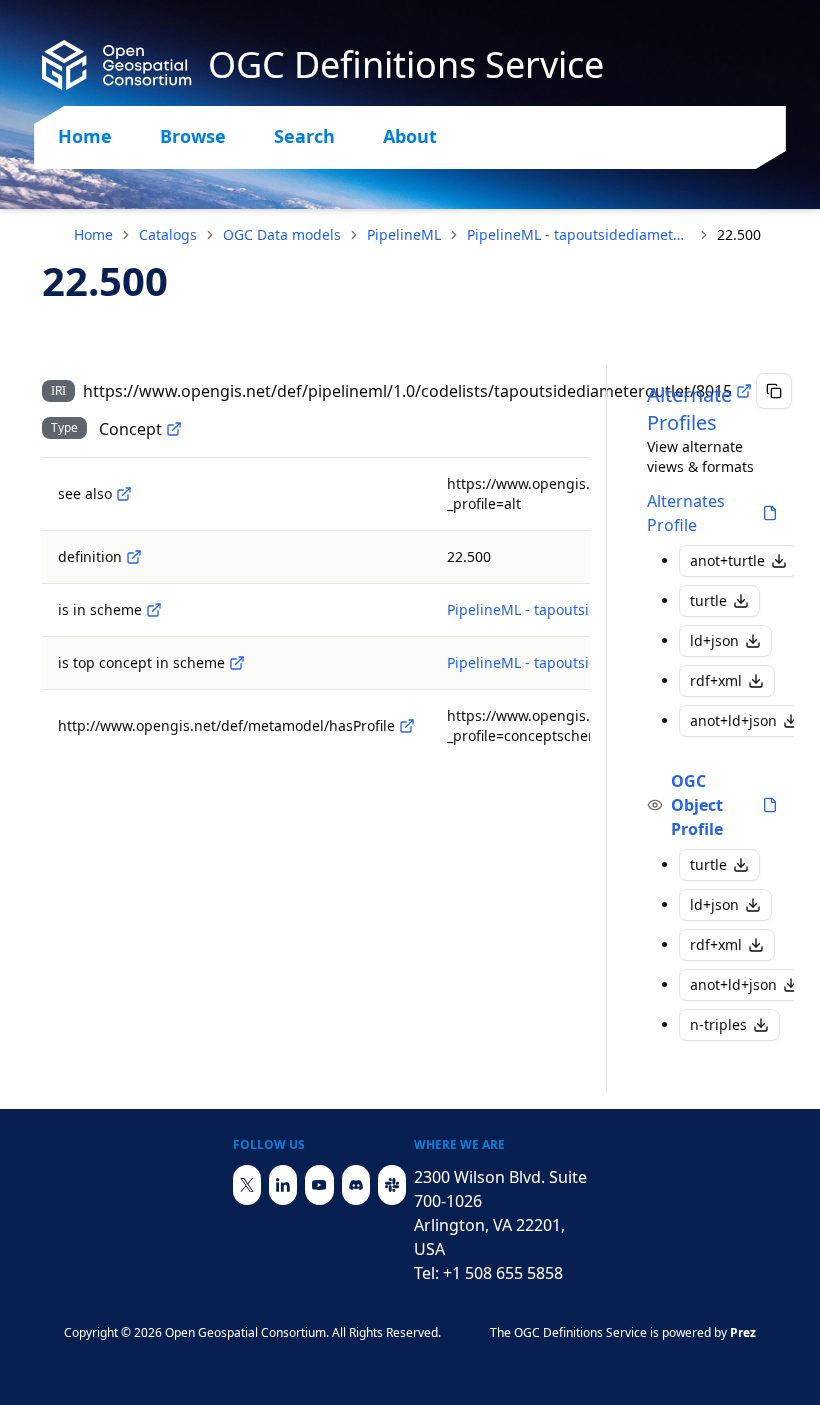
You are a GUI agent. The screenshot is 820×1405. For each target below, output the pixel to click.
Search (304, 136)
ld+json (714, 640)
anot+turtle (727, 560)
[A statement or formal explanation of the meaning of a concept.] (134, 557)
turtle (708, 600)
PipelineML (404, 234)
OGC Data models (282, 234)
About (410, 136)
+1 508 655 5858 (503, 1273)
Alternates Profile (686, 513)
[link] (739, 235)
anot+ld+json (733, 720)
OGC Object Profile (697, 805)
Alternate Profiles (689, 408)
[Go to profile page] (770, 513)
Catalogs (168, 234)
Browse (193, 136)
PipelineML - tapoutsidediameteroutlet (579, 234)
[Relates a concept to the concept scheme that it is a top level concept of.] (237, 663)
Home (85, 136)
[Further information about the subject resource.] (124, 494)
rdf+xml (716, 680)
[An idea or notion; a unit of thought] (174, 429)
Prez (743, 1332)
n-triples (718, 1024)
